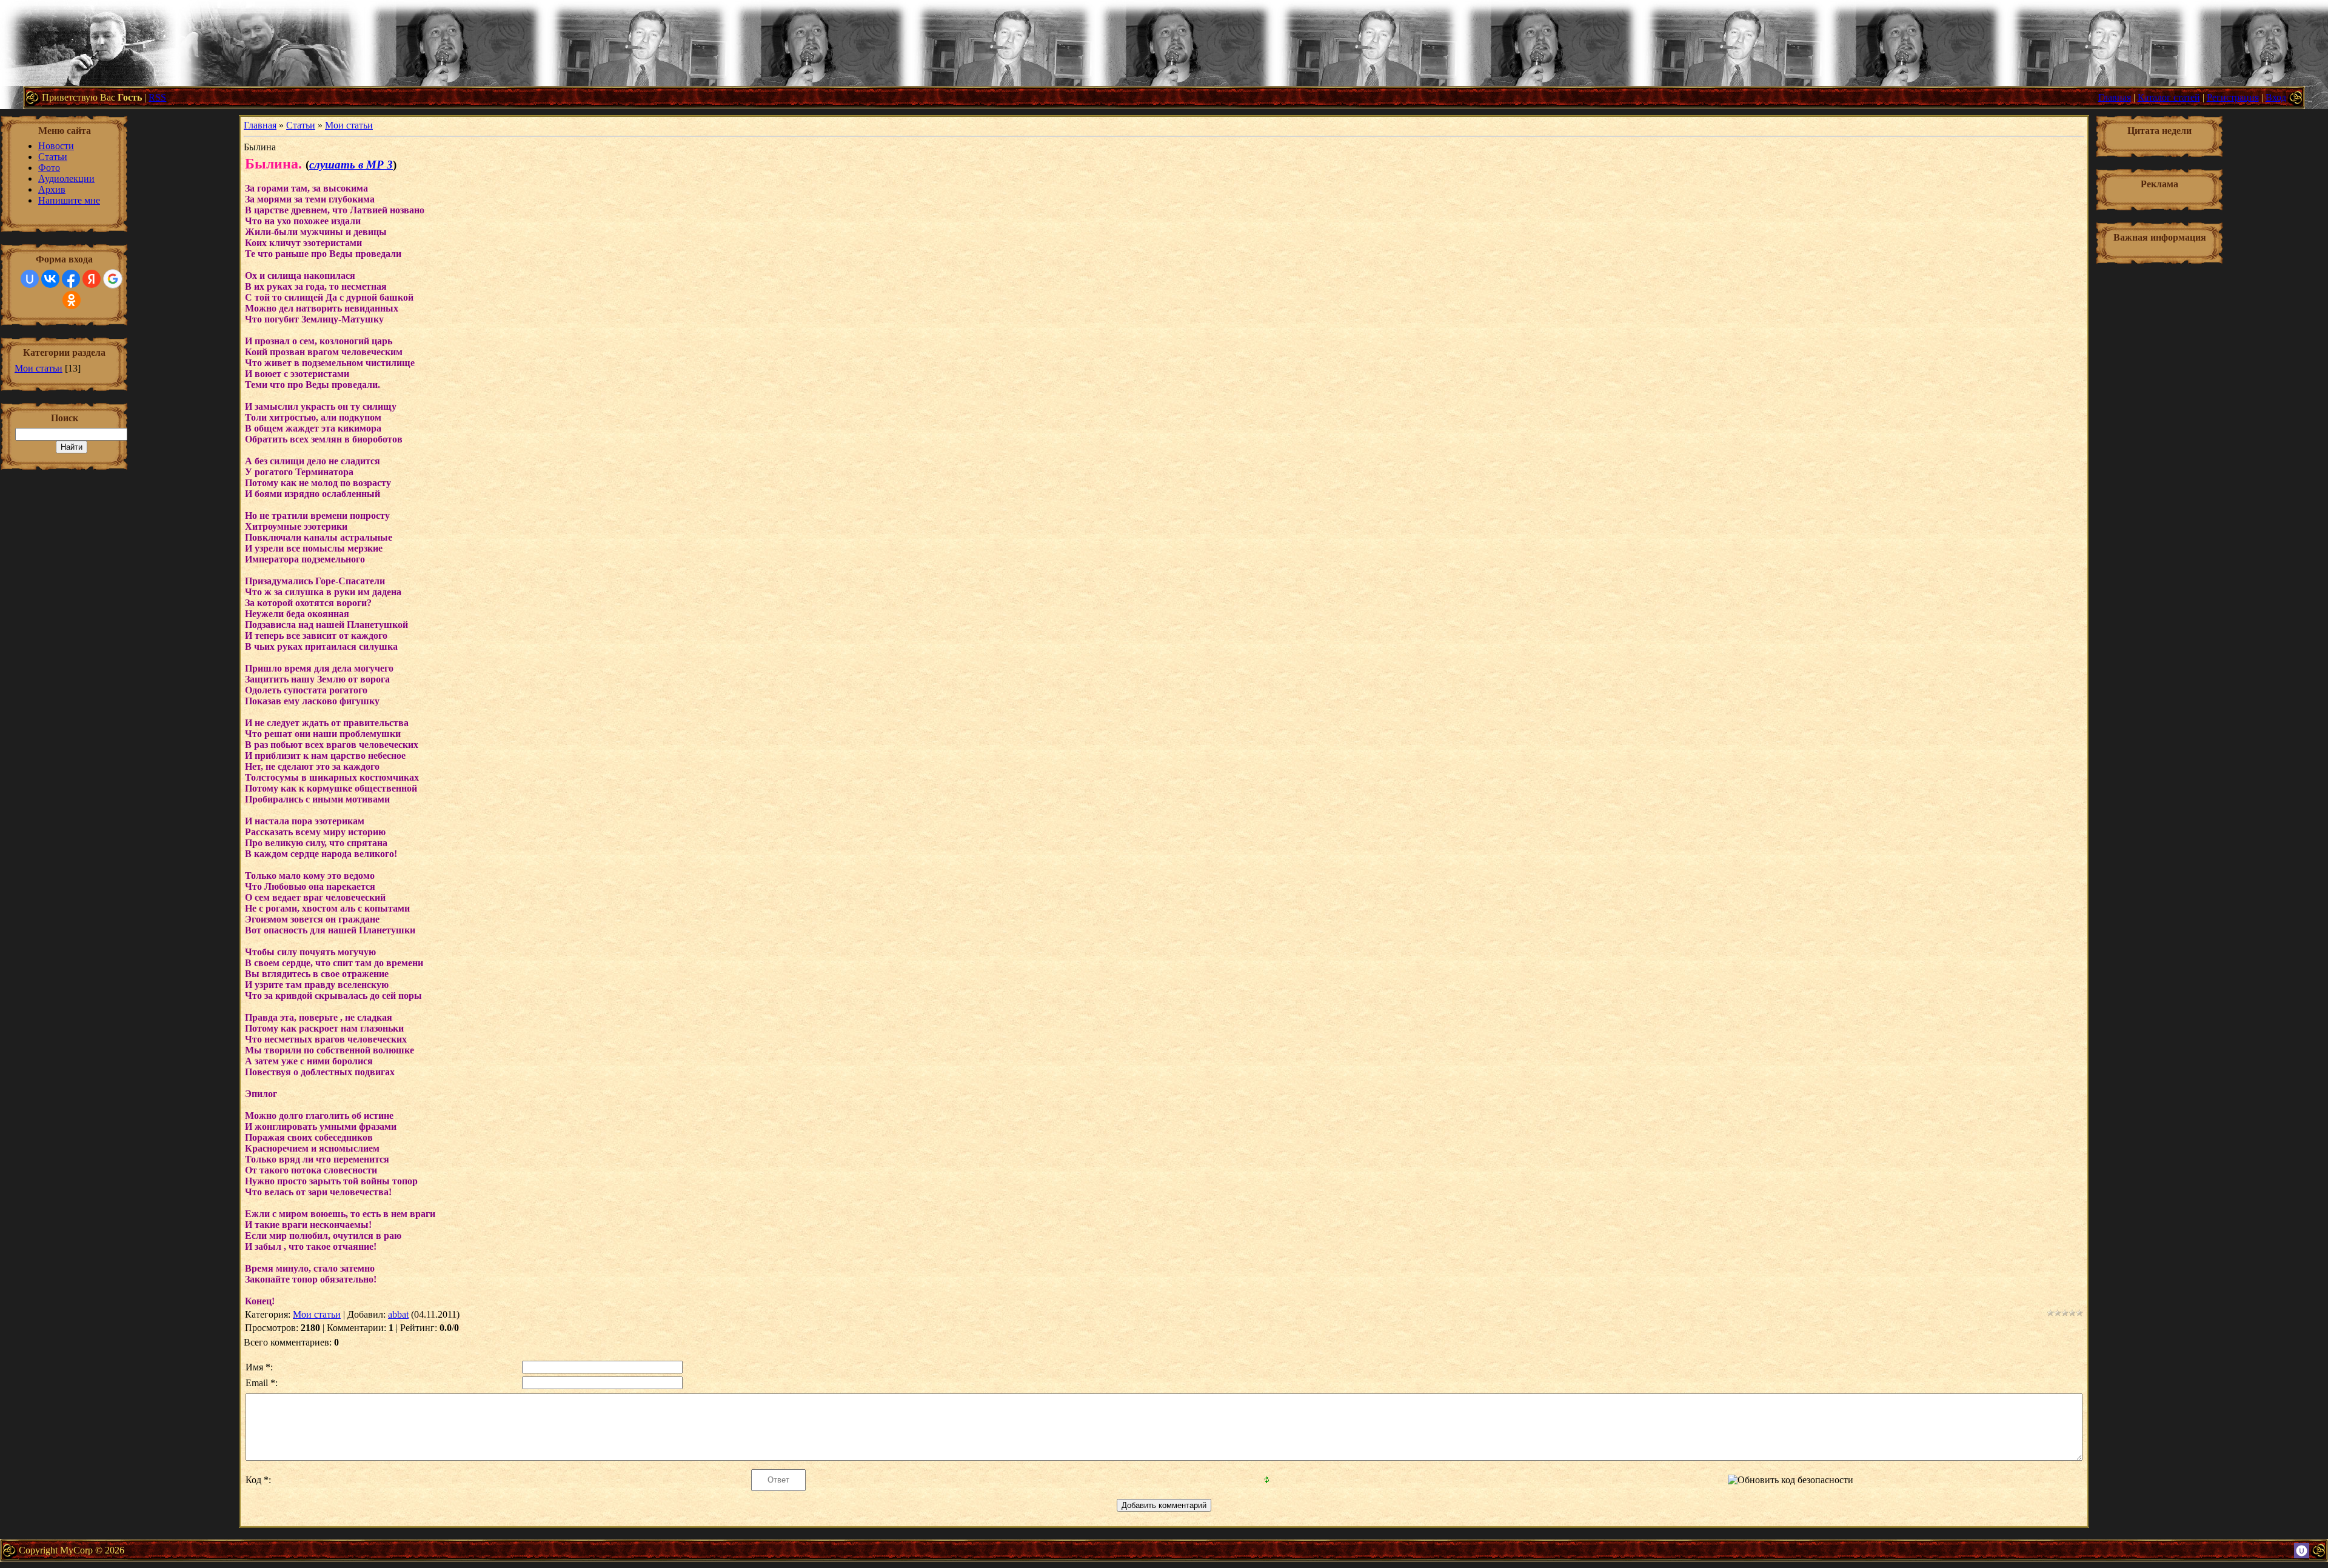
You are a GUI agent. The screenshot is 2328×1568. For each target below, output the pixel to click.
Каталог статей (2169, 97)
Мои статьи (38, 368)
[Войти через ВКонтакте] (50, 279)
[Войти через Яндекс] (92, 279)
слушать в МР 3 (351, 165)
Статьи (301, 125)
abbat (398, 1314)
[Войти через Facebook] (71, 279)
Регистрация (2233, 97)
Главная (2115, 97)
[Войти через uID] (30, 279)
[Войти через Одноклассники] (72, 300)
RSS (157, 97)
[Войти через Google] (113, 279)
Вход (2276, 97)
